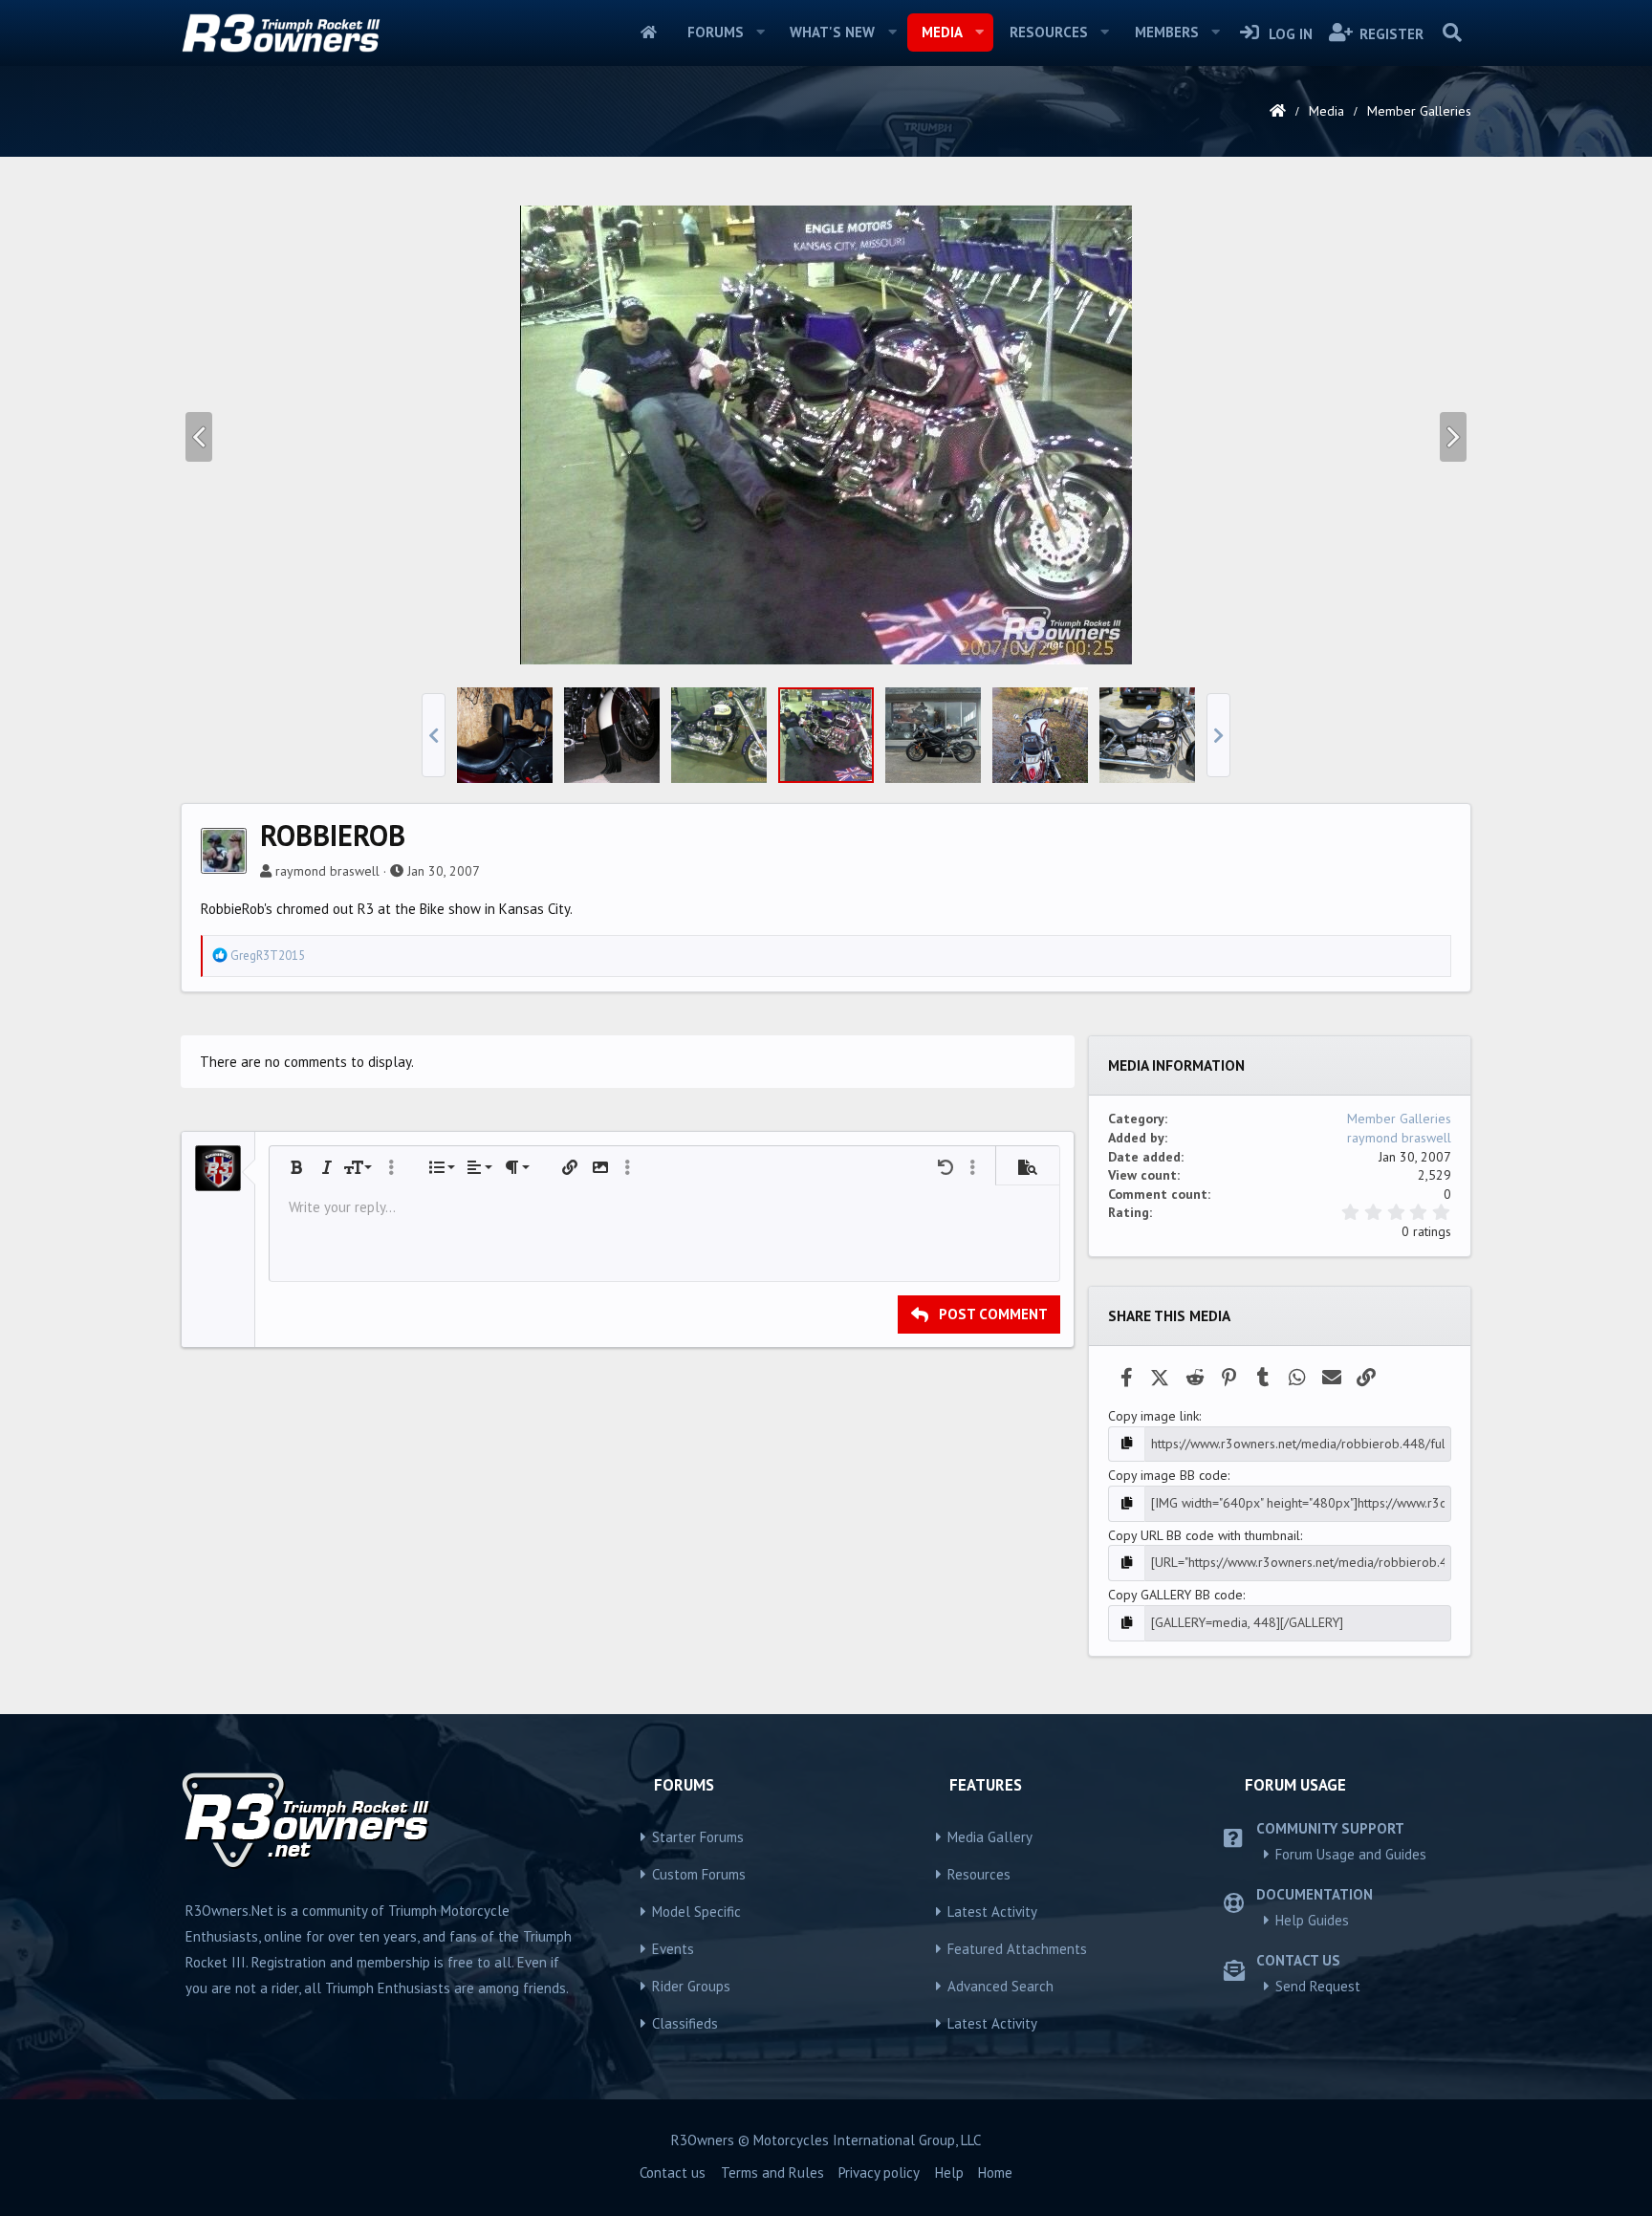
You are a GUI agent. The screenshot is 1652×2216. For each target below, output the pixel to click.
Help (949, 2173)
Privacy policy (879, 2173)
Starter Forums (698, 1837)
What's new (832, 32)
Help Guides (1312, 1920)
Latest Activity (992, 1912)
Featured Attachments (1017, 1949)
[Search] (1452, 33)
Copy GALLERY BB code (1175, 1595)
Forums (716, 32)
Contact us (673, 2173)
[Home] (1278, 111)
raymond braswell (327, 871)
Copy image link (1153, 1416)
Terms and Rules (772, 2173)
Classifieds (685, 2023)
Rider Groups (691, 1986)
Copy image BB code (1168, 1475)
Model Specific (696, 1912)
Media (942, 32)
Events (673, 1949)
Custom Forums (699, 1874)
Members (1167, 32)
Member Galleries (1399, 1119)
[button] (760, 33)
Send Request (1318, 1986)
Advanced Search (1000, 1986)
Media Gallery (990, 1837)
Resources (1049, 32)
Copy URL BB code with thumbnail (1204, 1535)
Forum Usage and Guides (1351, 1854)
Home (649, 33)
